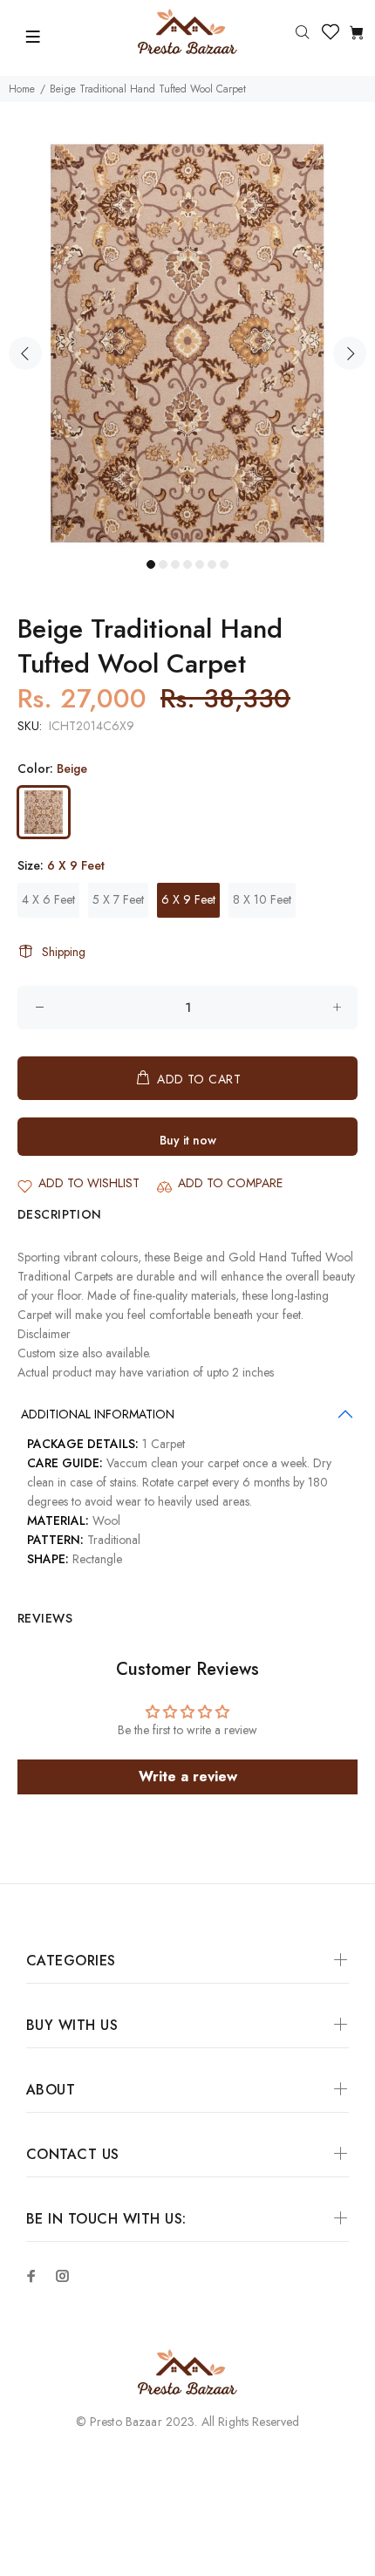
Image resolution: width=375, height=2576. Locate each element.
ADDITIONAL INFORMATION (98, 1414)
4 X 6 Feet (48, 899)
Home (22, 89)
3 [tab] (175, 564)
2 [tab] (163, 564)
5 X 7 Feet (118, 899)
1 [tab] (151, 564)
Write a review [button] (188, 1777)
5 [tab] (200, 564)
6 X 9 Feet (188, 899)
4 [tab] (187, 564)
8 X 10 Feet (262, 899)
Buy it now (188, 1140)
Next (350, 353)
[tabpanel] (187, 343)
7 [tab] (224, 564)
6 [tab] (212, 564)
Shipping (64, 952)
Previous (25, 353)
